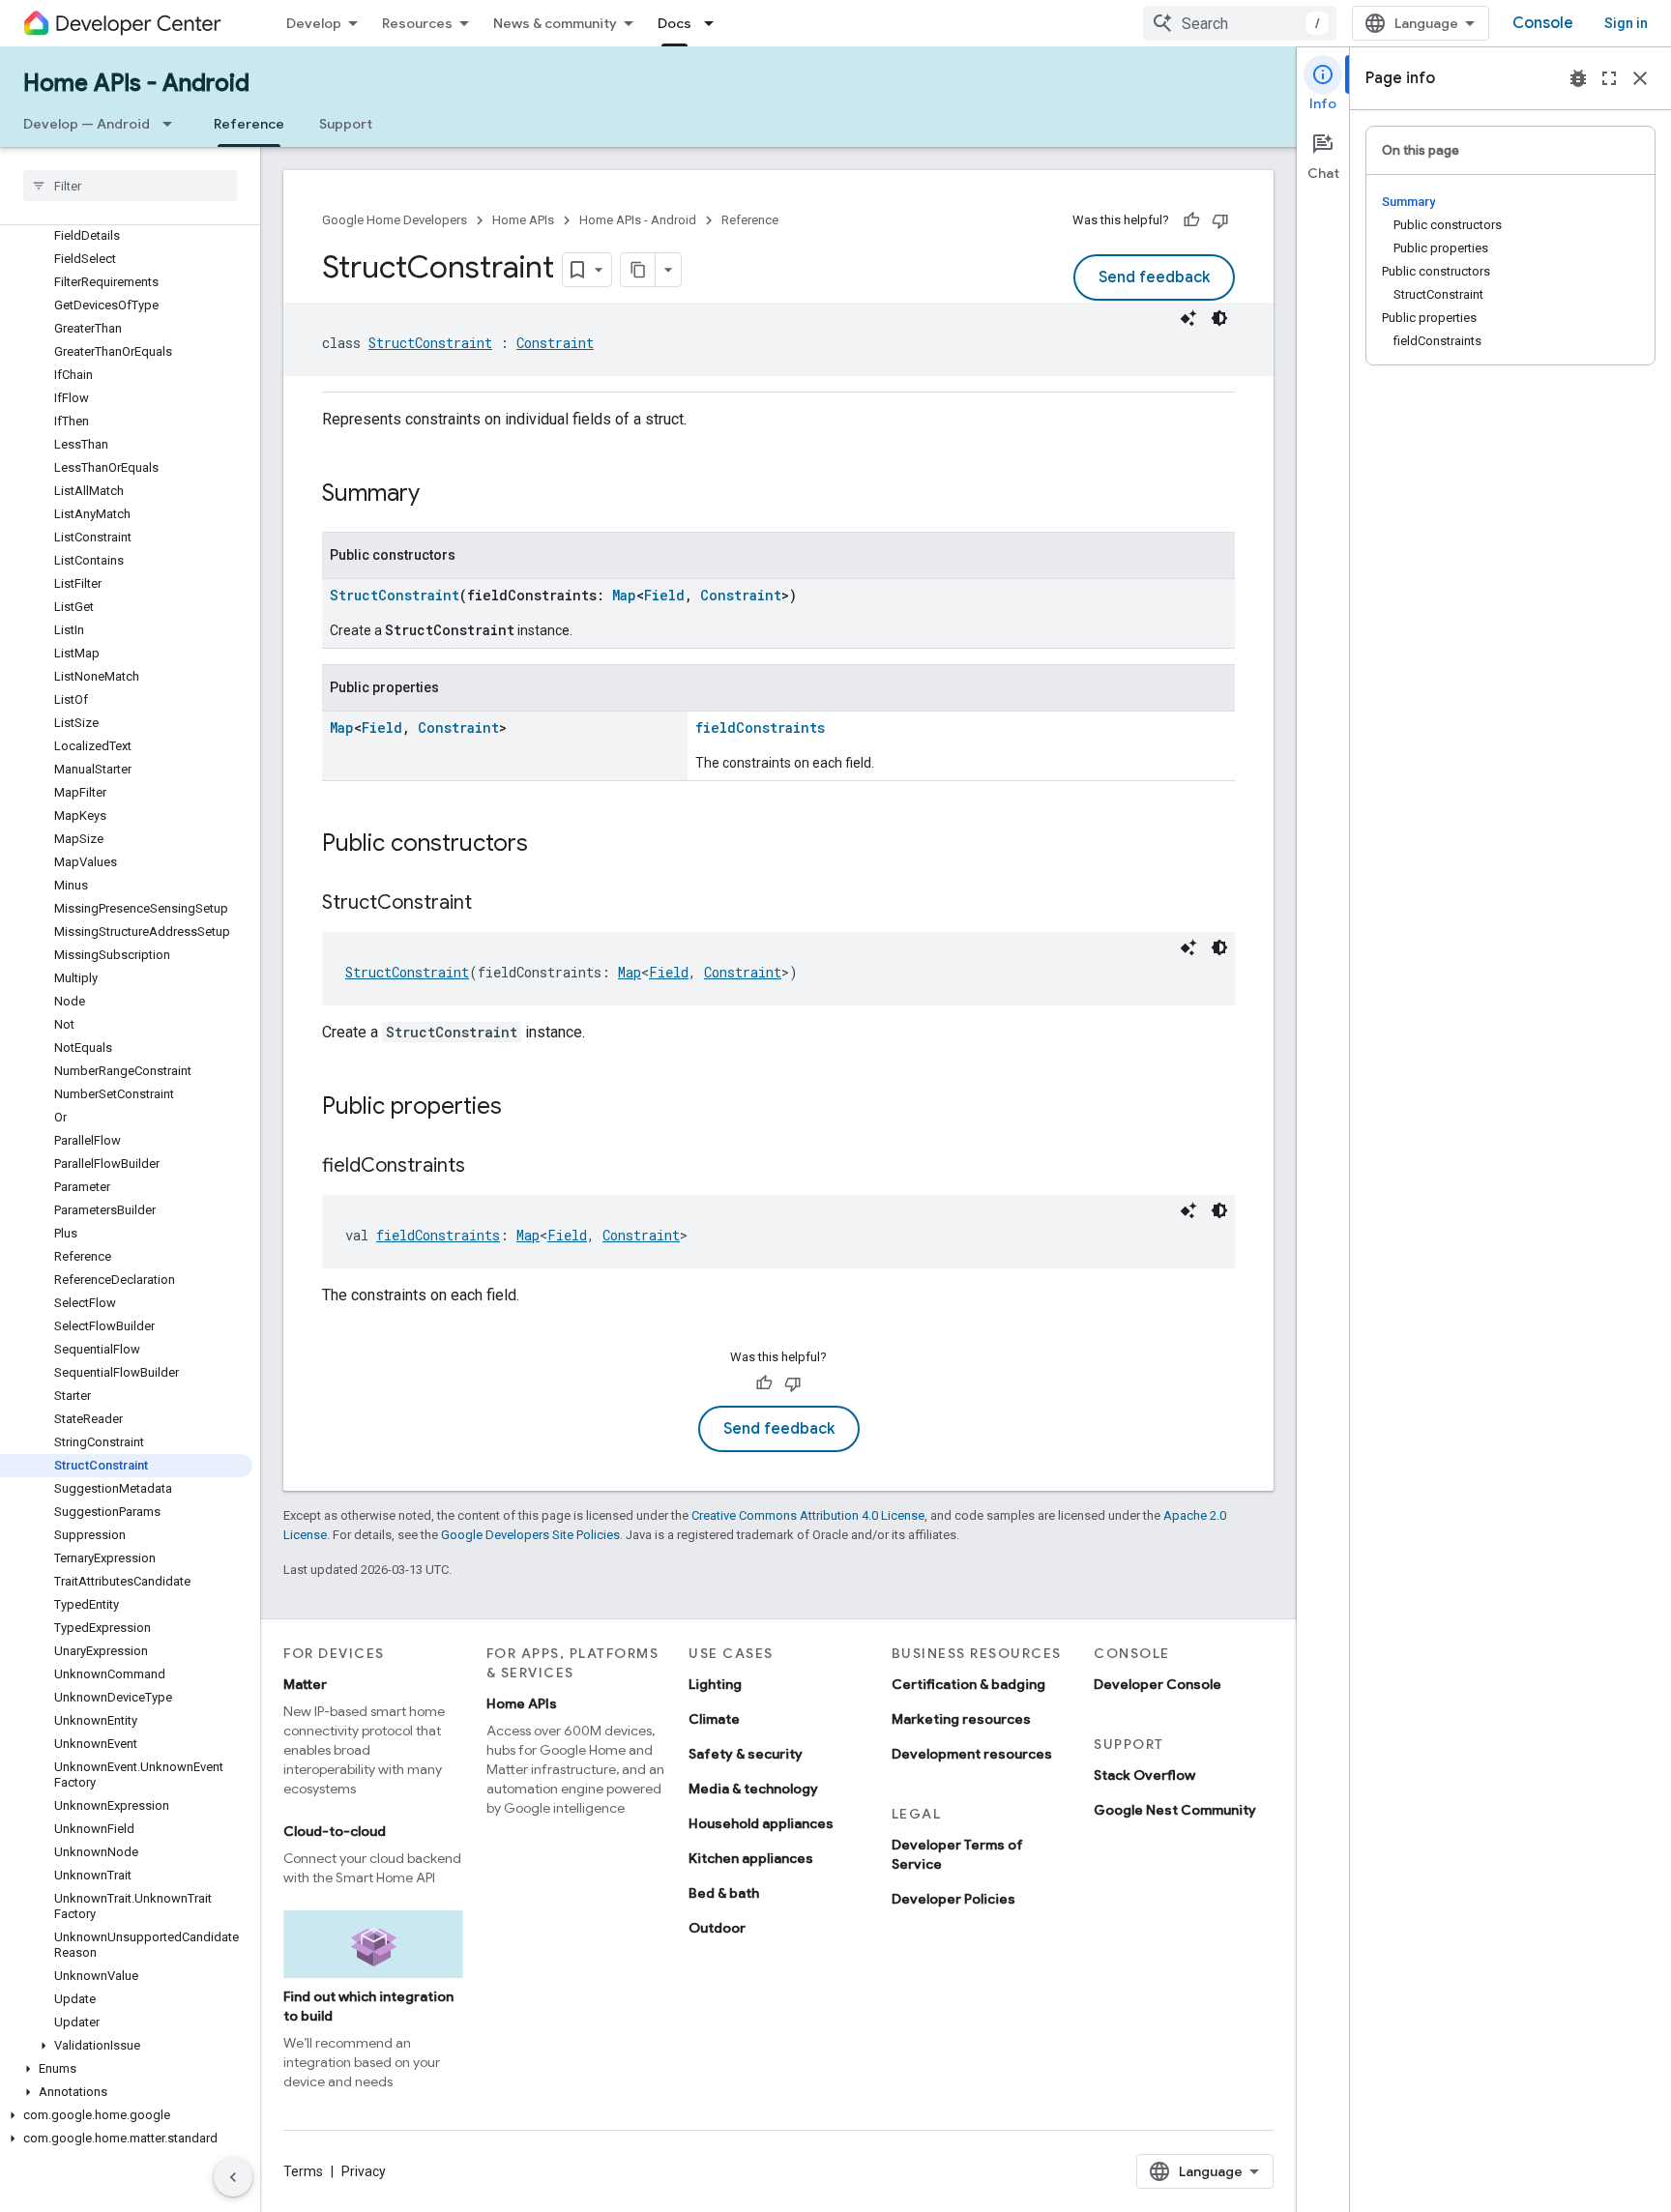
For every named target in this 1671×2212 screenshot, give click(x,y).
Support (346, 124)
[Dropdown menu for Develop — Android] (173, 124)
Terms (303, 2171)
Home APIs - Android (136, 83)
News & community (555, 23)
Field (664, 595)
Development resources (972, 1754)
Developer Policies (953, 1899)
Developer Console (1158, 1684)
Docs (674, 23)
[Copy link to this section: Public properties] (521, 1108)
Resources (417, 23)
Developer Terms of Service (957, 1854)
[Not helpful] (1220, 220)
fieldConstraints (760, 728)
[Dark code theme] (1219, 318)
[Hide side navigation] (233, 2177)
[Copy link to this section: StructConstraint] (491, 904)
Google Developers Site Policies (530, 1535)
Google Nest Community (1175, 1810)
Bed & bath (724, 1893)
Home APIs (523, 220)
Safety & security (746, 1754)
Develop (314, 23)
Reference (249, 124)
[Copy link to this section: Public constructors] (547, 845)
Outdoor (717, 1928)
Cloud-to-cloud (335, 1831)
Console (1543, 23)
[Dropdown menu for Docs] (715, 23)
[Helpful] (1191, 220)
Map (624, 595)
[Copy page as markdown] (638, 270)
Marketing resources (961, 1719)
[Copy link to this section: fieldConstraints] (484, 1167)
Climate (714, 1719)
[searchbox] (130, 186)
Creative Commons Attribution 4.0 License (808, 1515)
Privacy (364, 2171)
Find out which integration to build (368, 2006)
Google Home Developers (395, 220)
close (1640, 78)
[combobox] (1240, 23)
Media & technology (753, 1789)
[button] (126, 2046)
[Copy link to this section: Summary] (439, 495)
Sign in (1626, 23)
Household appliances (761, 1823)
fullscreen (1609, 78)
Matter (305, 1684)
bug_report (1578, 78)
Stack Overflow (1144, 1775)
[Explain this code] (1188, 318)
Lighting (715, 1684)
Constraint (555, 343)
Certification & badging (968, 1684)
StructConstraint (430, 343)
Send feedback (1154, 277)
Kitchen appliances (751, 1858)
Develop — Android (87, 124)
